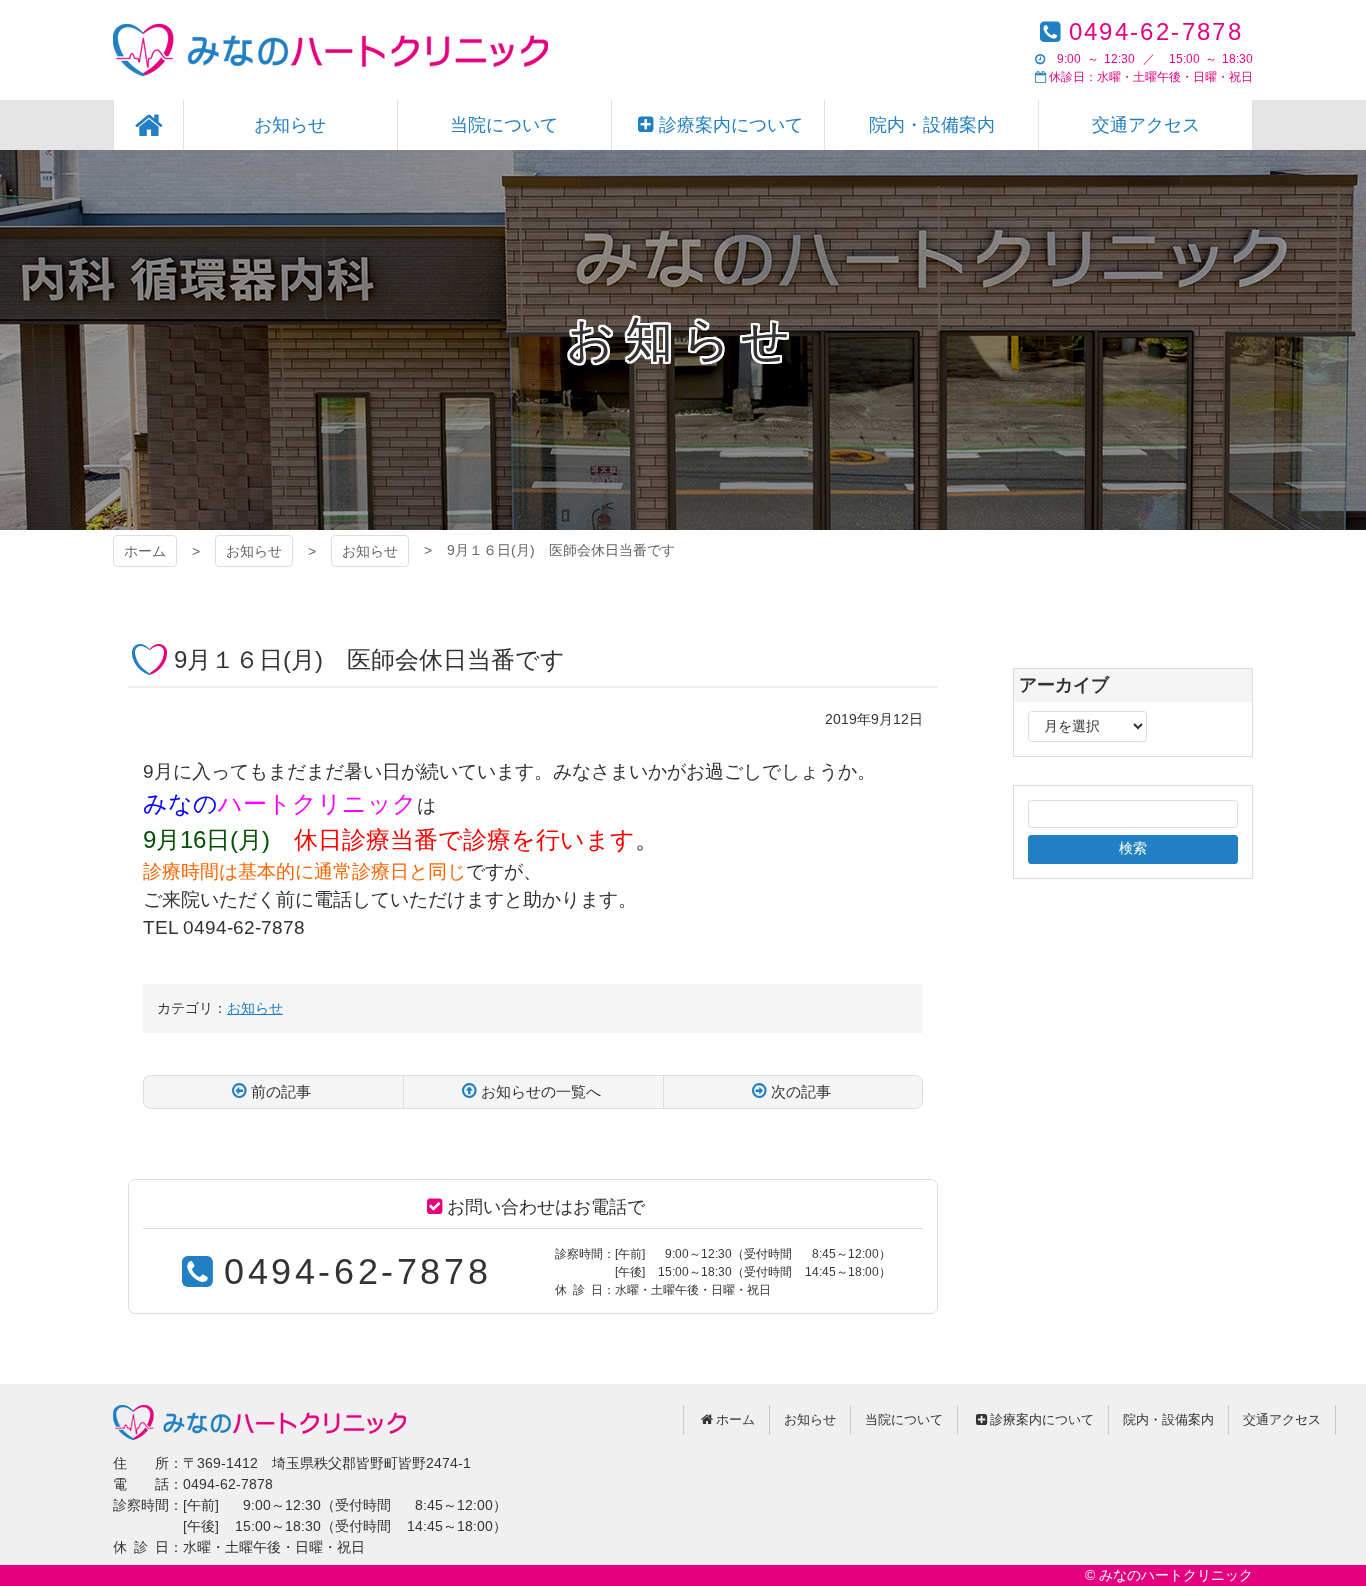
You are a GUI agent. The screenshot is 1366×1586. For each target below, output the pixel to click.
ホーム (145, 551)
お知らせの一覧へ (541, 1091)
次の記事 (801, 1091)
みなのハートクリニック (330, 50)
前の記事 (281, 1091)
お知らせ (254, 551)
